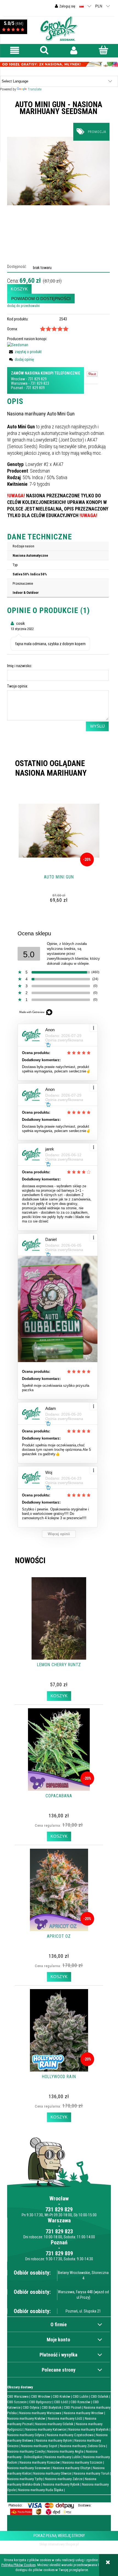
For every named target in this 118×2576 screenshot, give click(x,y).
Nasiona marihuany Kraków (26, 2418)
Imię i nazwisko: (20, 666)
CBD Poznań (73, 2407)
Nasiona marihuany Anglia (65, 2451)
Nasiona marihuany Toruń (91, 2473)
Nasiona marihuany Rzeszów (40, 2462)
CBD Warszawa (18, 2396)
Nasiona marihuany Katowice (46, 2429)
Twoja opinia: (18, 686)
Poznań (17, 388)
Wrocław (18, 379)
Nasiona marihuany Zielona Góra (83, 2446)
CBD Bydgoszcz (40, 2402)
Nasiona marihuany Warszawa (40, 2413)
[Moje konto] (74, 50)
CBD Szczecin (17, 2402)
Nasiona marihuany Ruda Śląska (41, 2490)
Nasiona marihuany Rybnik (61, 2484)
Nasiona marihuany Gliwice (52, 2473)
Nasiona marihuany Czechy (26, 2451)
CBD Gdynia (31, 2407)
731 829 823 (40, 383)
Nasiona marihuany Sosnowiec (29, 2468)
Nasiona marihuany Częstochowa (70, 2435)
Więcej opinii (59, 1534)
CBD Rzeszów (80, 2402)
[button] (15, 50)
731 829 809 (35, 388)
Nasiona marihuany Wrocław (84, 2413)
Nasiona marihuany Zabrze (64, 2479)
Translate (35, 89)
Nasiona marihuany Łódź (65, 2418)
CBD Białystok (52, 2407)
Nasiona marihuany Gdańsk (54, 2424)
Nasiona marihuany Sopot (39, 2446)
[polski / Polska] (82, 6)
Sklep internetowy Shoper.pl (59, 2544)
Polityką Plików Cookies (19, 2565)
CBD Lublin (81, 2396)
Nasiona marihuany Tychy (25, 2479)
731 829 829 (37, 379)
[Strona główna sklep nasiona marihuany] (59, 28)
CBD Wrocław (41, 2396)
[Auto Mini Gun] (58, 171)
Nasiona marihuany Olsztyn (72, 2468)
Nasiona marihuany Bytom (54, 2440)
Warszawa (19, 383)
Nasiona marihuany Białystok (88, 2429)
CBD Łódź (61, 2402)
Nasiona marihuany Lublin (63, 2457)
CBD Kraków (61, 2396)
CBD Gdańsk (100, 2396)
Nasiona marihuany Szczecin (82, 2462)
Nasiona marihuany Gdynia (26, 2435)
